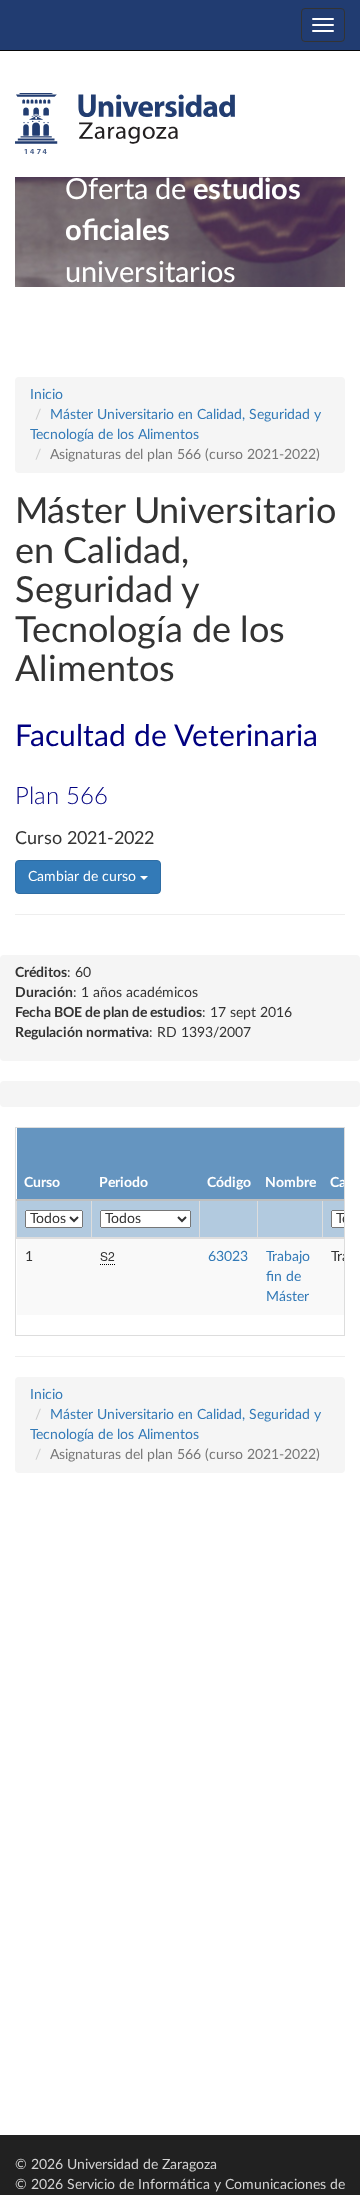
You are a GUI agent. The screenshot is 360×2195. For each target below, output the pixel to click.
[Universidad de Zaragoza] (125, 124)
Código (229, 1183)
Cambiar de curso (84, 877)
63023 (228, 1257)
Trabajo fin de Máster (288, 1277)
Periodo (123, 1183)
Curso (42, 1183)
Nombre (290, 1183)
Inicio (46, 395)
